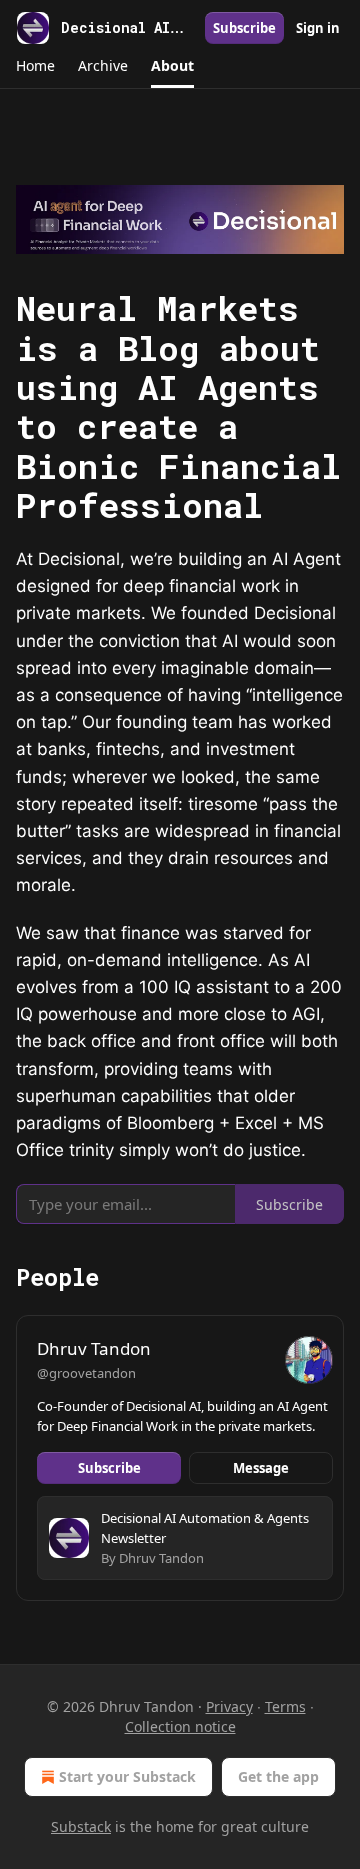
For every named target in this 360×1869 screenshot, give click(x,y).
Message (261, 1468)
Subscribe (244, 28)
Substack (81, 1826)
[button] (35, 66)
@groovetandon (86, 1373)
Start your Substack (127, 1776)
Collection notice (180, 1726)
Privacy (229, 1706)
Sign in (318, 28)
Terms (285, 1706)
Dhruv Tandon (94, 1348)
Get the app (278, 1776)
